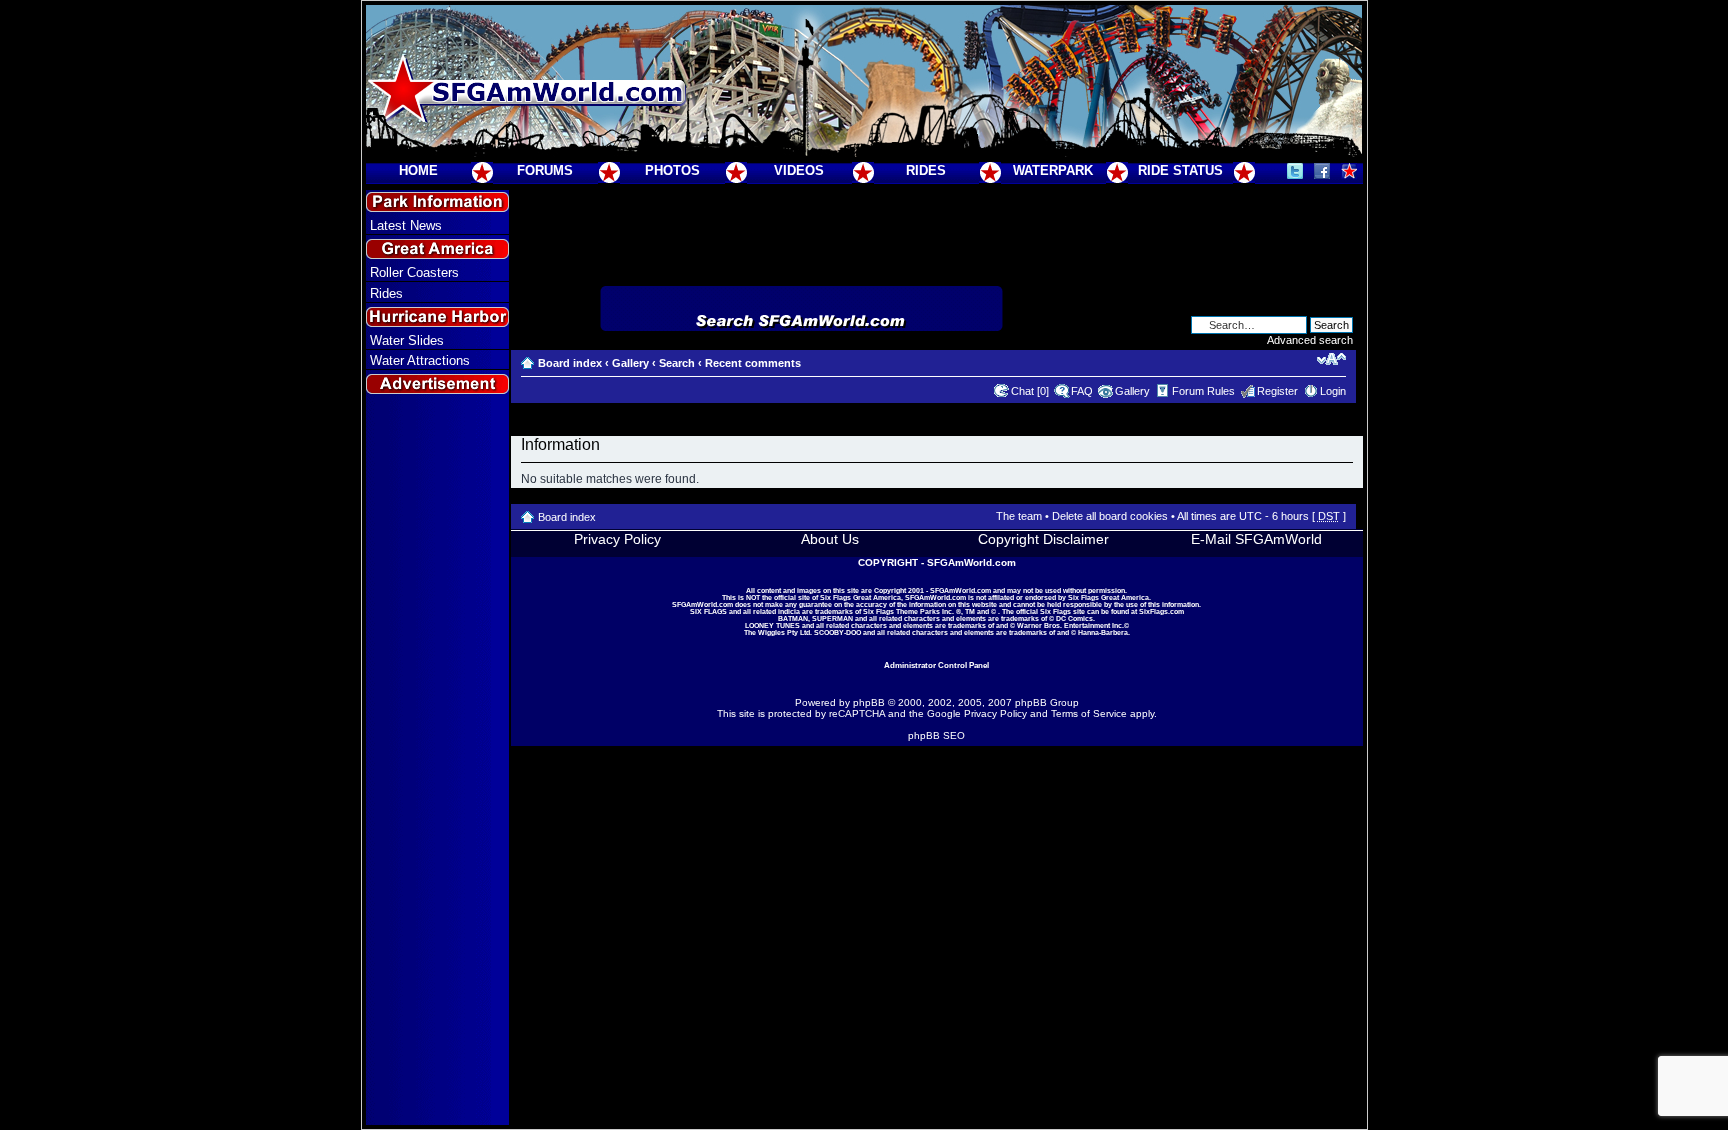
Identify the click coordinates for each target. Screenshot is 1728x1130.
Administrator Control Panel (936, 665)
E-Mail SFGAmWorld (1256, 539)
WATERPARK (1053, 170)
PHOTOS (672, 170)
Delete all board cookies (1110, 516)
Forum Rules (1203, 391)
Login (1333, 391)
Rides (386, 293)
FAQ (1082, 391)
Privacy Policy (617, 539)
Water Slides (407, 340)
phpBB (869, 702)
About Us (830, 539)
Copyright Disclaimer (1043, 539)
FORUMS (545, 170)
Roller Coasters (414, 272)
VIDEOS (799, 170)
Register (1277, 391)
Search (677, 363)
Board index (570, 363)
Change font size (1331, 359)
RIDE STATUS (1180, 170)
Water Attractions (420, 360)
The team (1019, 516)
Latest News (406, 225)
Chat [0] (1030, 391)
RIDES (926, 170)
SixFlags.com (1161, 611)
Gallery (630, 363)
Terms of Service (1089, 713)
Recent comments (753, 363)
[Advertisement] (437, 761)
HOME (418, 170)
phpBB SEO (936, 735)
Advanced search (1310, 340)
